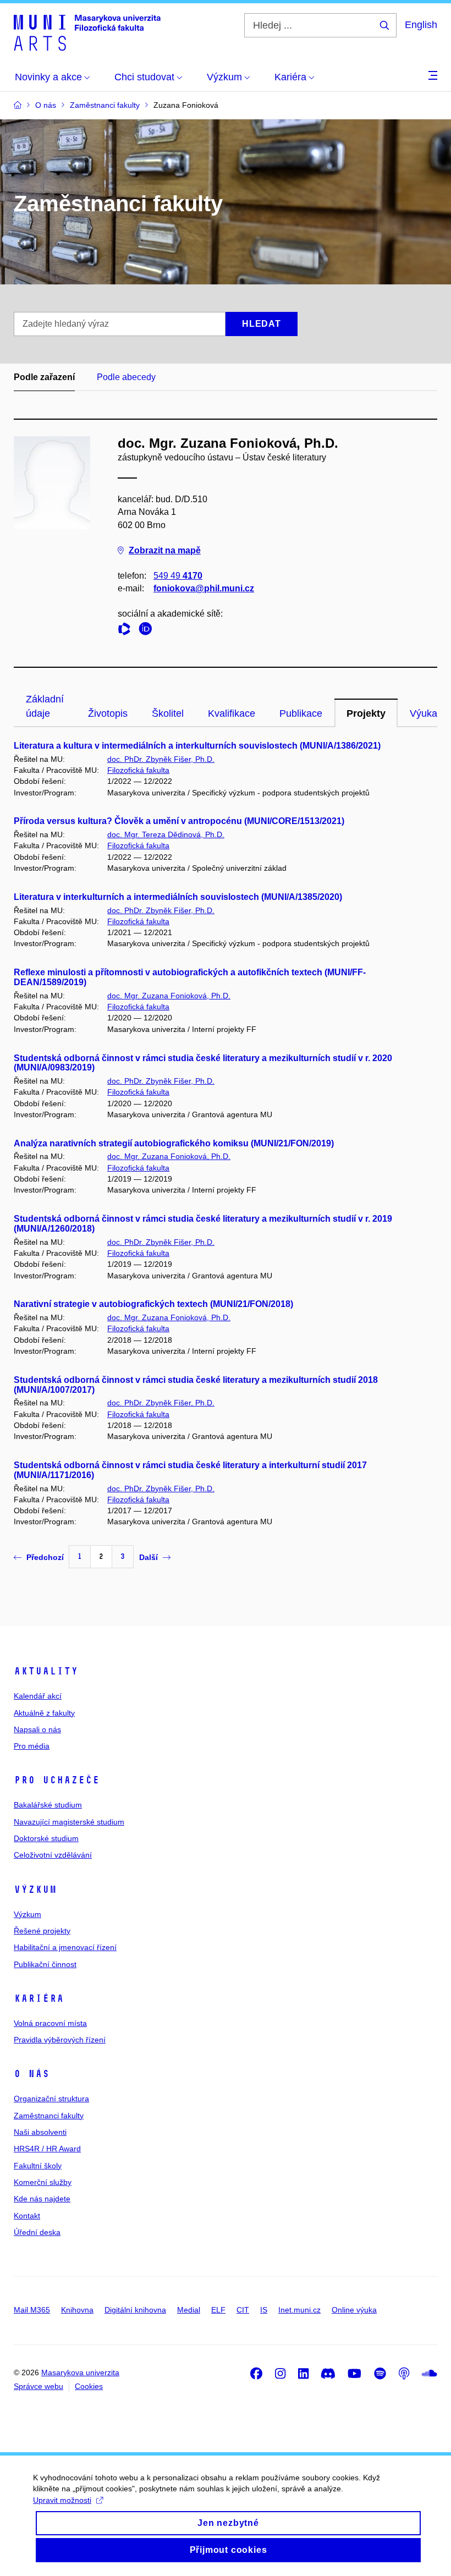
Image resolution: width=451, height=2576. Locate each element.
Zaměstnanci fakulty (49, 2116)
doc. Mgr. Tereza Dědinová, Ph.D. (166, 834)
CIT (243, 2310)
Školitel (168, 713)
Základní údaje (45, 706)
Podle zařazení (44, 377)
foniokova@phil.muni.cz (204, 588)
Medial (189, 2310)
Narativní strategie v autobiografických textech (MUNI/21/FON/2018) (153, 1304)
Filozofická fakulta (138, 770)
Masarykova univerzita (80, 2372)
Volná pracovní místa (50, 2023)
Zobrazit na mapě (165, 550)
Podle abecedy (126, 377)
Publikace (301, 713)
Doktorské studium (46, 1838)
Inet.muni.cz (299, 2310)
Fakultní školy (38, 2166)
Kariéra (39, 1998)
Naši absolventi (40, 2132)
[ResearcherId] (127, 631)
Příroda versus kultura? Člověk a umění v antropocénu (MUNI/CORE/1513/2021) (179, 821)
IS (264, 2310)
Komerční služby (43, 2182)
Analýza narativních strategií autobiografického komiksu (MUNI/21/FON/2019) (174, 1143)
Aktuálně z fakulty (44, 1713)
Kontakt (27, 2216)
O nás (32, 2074)
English (421, 25)
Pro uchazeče (57, 1780)
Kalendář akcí (38, 1696)
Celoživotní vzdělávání (53, 1855)
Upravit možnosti (62, 2500)
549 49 (178, 576)
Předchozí (45, 1557)
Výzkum (35, 1890)
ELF (218, 2310)
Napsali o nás (37, 1729)
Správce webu (38, 2386)
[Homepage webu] (87, 32)
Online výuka (354, 2310)
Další (148, 1557)
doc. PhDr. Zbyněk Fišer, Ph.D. (161, 759)
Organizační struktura (51, 2099)
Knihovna (77, 2310)
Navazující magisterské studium (69, 1822)
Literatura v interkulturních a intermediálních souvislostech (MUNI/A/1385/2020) (178, 897)
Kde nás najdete (42, 2199)
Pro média (32, 1746)
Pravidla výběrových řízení (60, 2040)
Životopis (108, 713)
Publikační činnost (45, 1964)
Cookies (89, 2386)
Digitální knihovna (135, 2310)
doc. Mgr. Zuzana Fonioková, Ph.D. (169, 996)
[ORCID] (148, 631)
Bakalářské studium (48, 1805)
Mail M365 (32, 2310)
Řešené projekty (42, 1931)
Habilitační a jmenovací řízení (65, 1947)
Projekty (366, 713)
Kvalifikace (232, 713)
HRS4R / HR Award (47, 2149)
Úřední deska (37, 2232)
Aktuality (46, 1671)
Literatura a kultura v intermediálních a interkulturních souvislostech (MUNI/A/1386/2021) (197, 746)
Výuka (424, 713)
